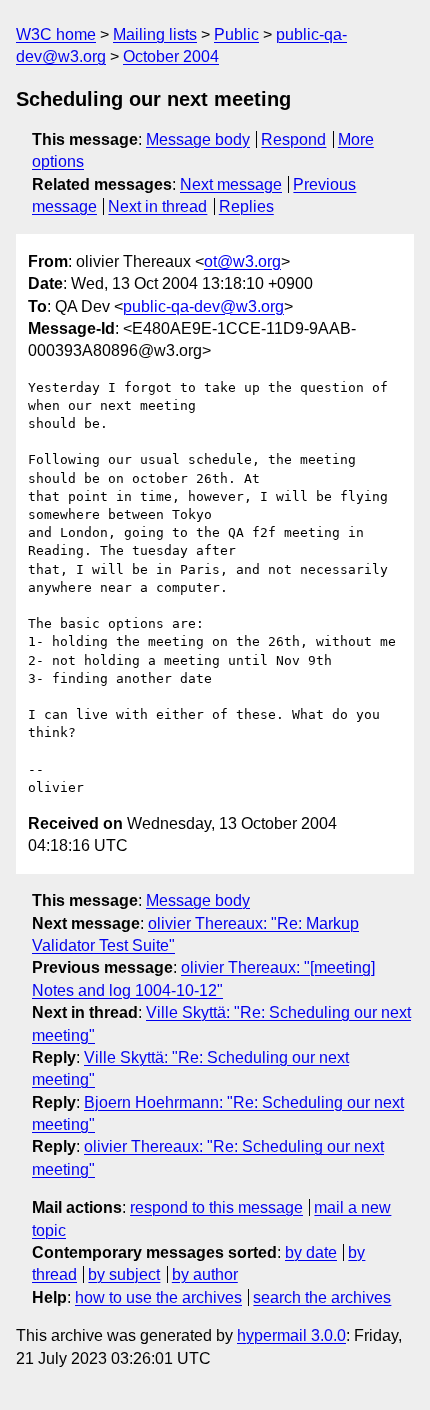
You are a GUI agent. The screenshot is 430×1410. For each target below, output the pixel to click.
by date (311, 1252)
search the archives (322, 1297)
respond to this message (216, 1207)
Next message (231, 184)
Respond (293, 139)
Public (236, 34)
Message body (198, 139)
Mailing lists (155, 34)
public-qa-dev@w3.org (203, 306)
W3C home (56, 34)
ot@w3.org (242, 261)
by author (205, 1274)
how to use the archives (158, 1297)
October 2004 (171, 56)
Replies (246, 206)
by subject (124, 1274)
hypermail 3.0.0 (291, 1335)
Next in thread (157, 206)
